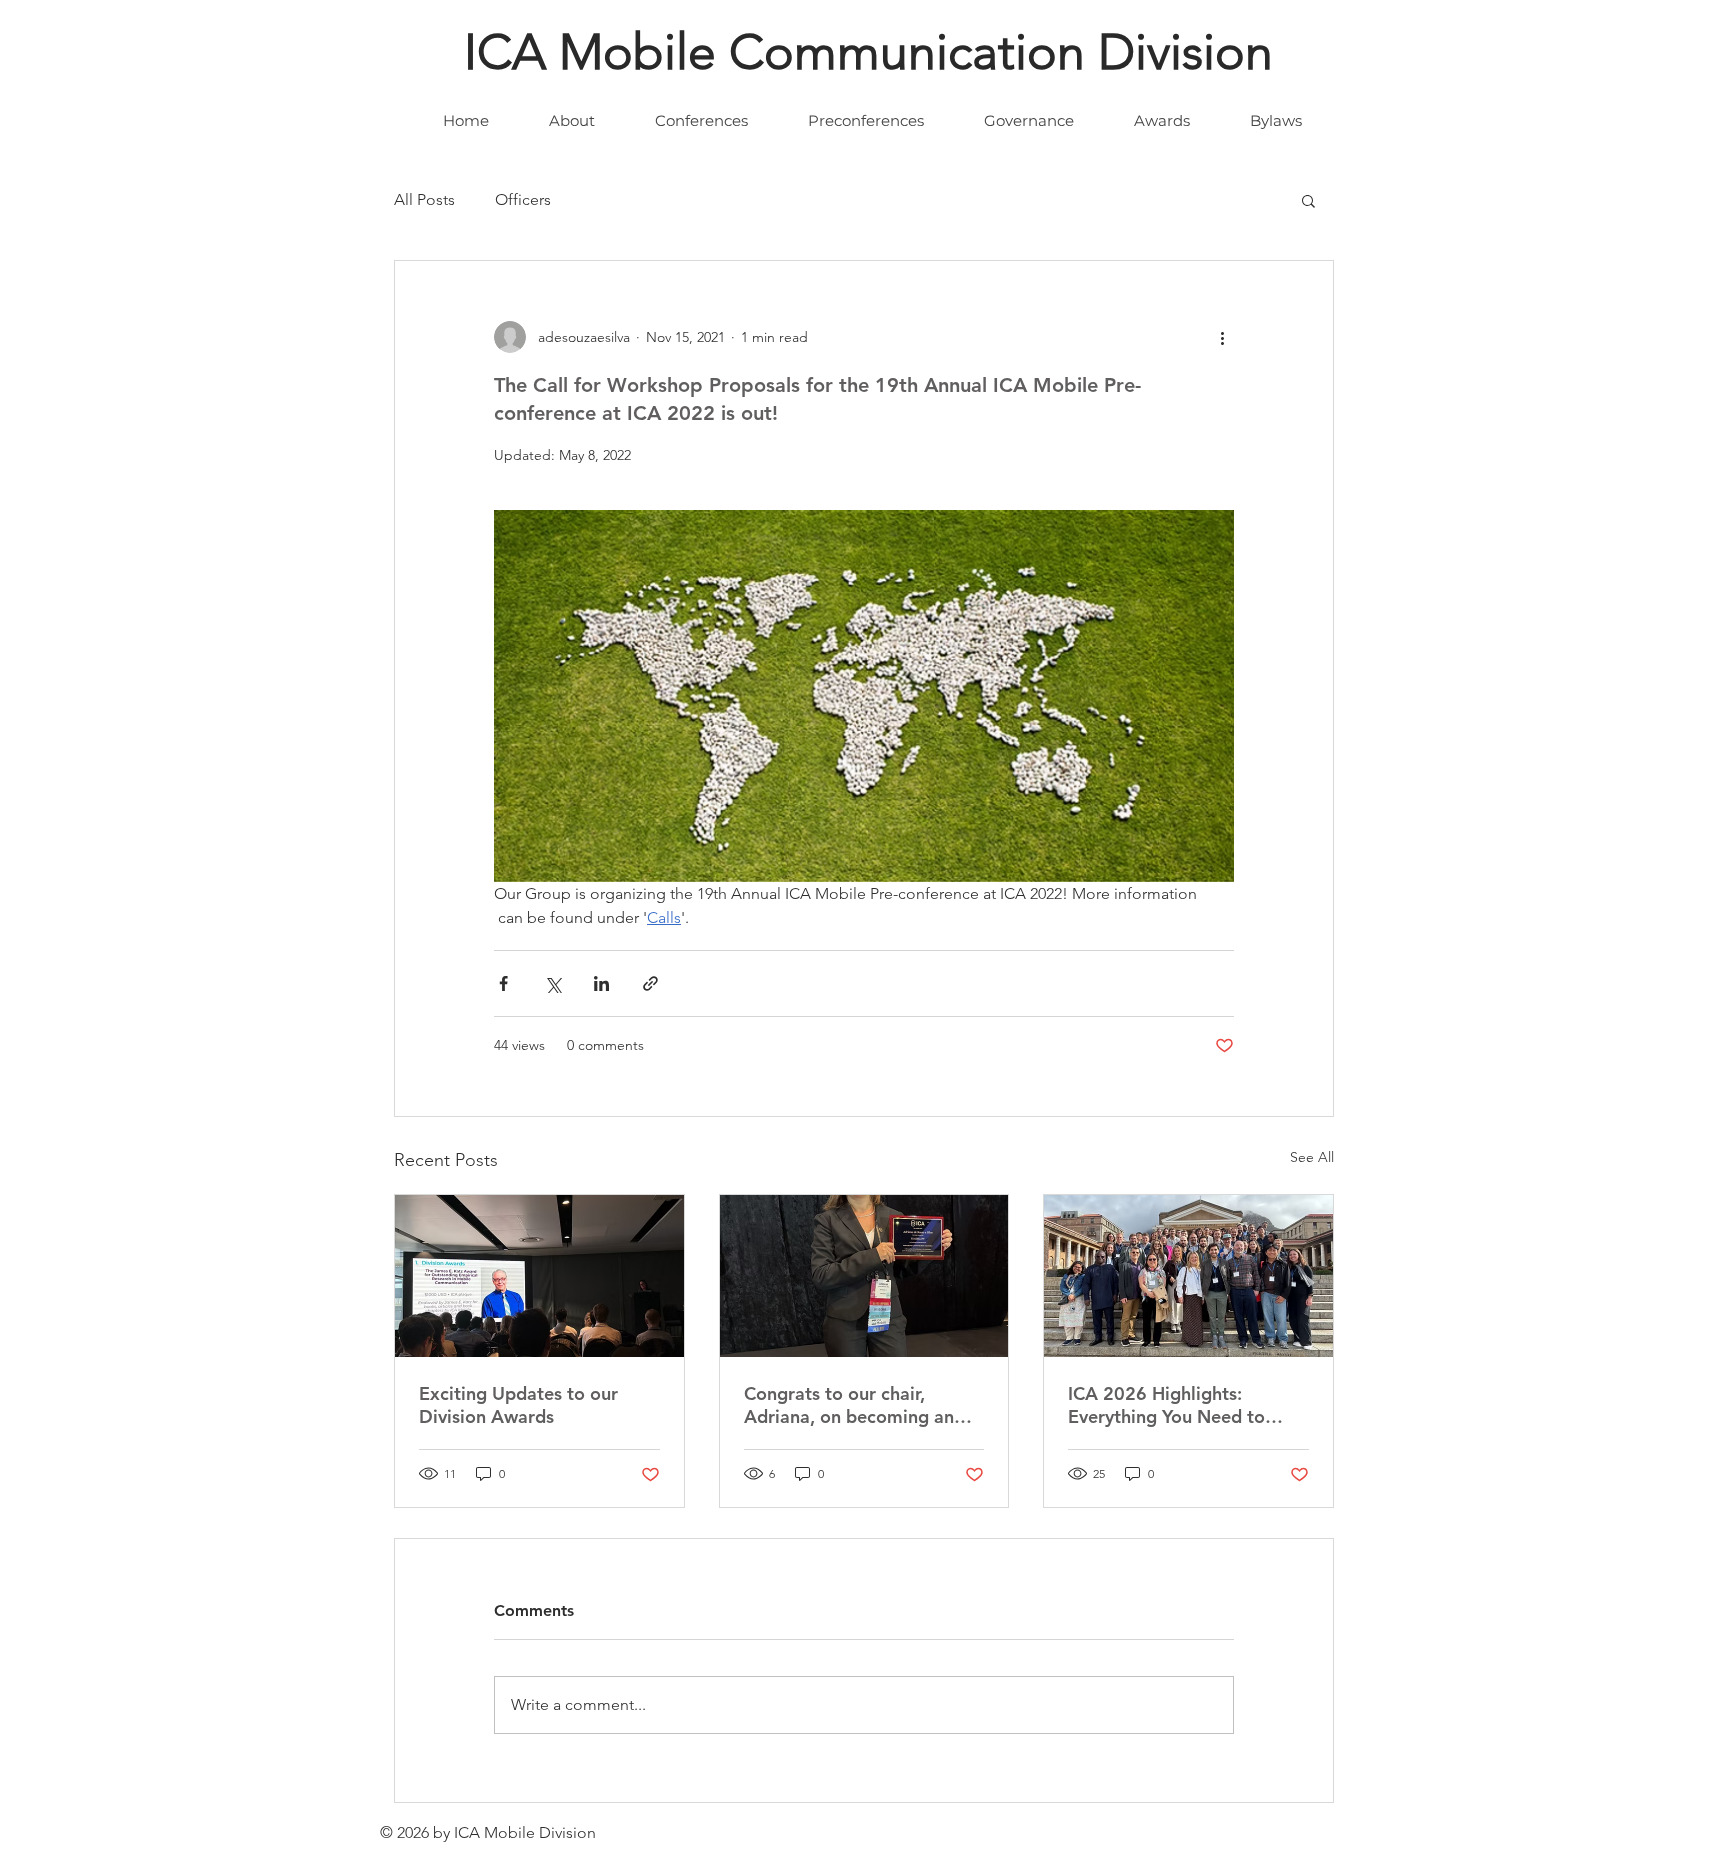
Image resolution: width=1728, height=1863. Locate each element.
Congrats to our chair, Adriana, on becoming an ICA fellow (849, 1405)
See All (1312, 1157)
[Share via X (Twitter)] (552, 983)
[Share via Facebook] (503, 983)
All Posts (424, 199)
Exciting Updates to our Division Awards (518, 1405)
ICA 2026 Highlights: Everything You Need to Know (1166, 1405)
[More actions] (1222, 337)
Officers (523, 199)
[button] (1308, 200)
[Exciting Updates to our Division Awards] (539, 1276)
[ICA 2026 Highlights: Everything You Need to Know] (1188, 1276)
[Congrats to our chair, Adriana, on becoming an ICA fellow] (864, 1276)
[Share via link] (650, 983)
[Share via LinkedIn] (601, 983)
